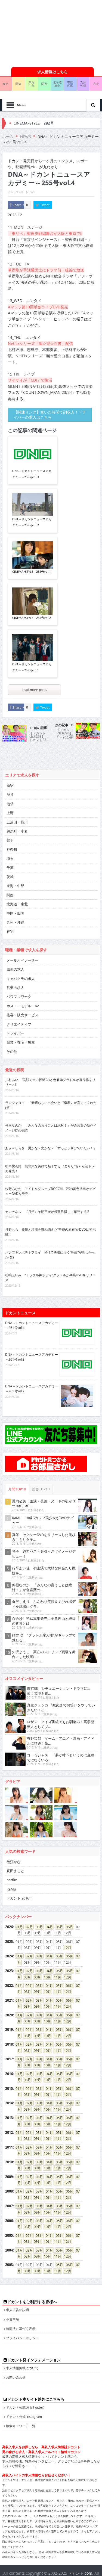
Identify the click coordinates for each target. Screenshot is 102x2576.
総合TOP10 (41, 1489)
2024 (9, 1956)
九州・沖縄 (15, 922)
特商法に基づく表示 (21, 2329)
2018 (9, 2044)
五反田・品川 (17, 822)
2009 (9, 2177)
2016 (9, 2074)
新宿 (10, 785)
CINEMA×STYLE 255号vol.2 (32, 618)
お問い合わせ (16, 2377)
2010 (9, 2162)
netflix (12, 1880)
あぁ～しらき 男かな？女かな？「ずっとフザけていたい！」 (51, 1148)
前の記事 (41, 728)
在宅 (10, 931)
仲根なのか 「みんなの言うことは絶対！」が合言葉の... (42, 1587)
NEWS (31, 192)
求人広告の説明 (17, 2310)
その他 (12, 1051)
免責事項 (13, 2319)
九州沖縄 (83, 84)
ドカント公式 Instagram (24, 2417)
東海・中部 (15, 886)
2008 (9, 2191)
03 (38, 1927)
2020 (9, 2015)
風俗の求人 (15, 969)
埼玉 (10, 858)
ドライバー (15, 1033)
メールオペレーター (22, 960)
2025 (9, 1942)
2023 (9, 1971)
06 (68, 1927)
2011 (9, 2147)
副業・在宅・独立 (21, 1042)
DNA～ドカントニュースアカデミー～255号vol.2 (32, 522)
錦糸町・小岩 (17, 831)
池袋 (10, 804)
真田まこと (15, 1871)
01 (17, 1927)
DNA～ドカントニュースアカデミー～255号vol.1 (32, 667)
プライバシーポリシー (22, 2338)
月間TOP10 (17, 1489)
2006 (9, 2221)
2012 (9, 2132)
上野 (10, 813)
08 (26, 1977)
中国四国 (70, 84)
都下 (10, 840)
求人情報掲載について (22, 2368)
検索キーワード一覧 (21, 2426)
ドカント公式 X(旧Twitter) (25, 2407)
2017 (9, 2059)
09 (36, 1977)
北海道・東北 (17, 904)
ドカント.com (80, 2573)
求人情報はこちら (52, 72)
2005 (9, 2235)
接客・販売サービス (22, 1015)
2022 (9, 1986)
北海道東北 (57, 84)
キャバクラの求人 (21, 979)
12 (66, 1948)
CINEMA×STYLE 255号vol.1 (32, 571)
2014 (9, 2103)
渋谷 (10, 794)
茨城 (10, 877)
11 (56, 1977)
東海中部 (32, 84)
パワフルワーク (19, 997)
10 (46, 1977)
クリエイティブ (19, 1024)
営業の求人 (15, 988)
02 (27, 1927)
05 (58, 1927)
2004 (9, 2250)
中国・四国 (15, 913)
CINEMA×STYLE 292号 (34, 123)
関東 (18, 84)
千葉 (10, 868)
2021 (9, 2000)
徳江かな (14, 1862)
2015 (9, 2088)
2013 (9, 2118)
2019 (9, 2030)
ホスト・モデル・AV (23, 1006)
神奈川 (12, 849)
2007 (9, 2206)
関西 (44, 84)
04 (48, 1927)
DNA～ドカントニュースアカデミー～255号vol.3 (32, 474)
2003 (9, 2265)
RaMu (11, 1889)
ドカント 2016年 (20, 1898)
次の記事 (62, 725)
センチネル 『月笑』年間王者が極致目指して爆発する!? (47, 1212)
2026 (9, 1927)
